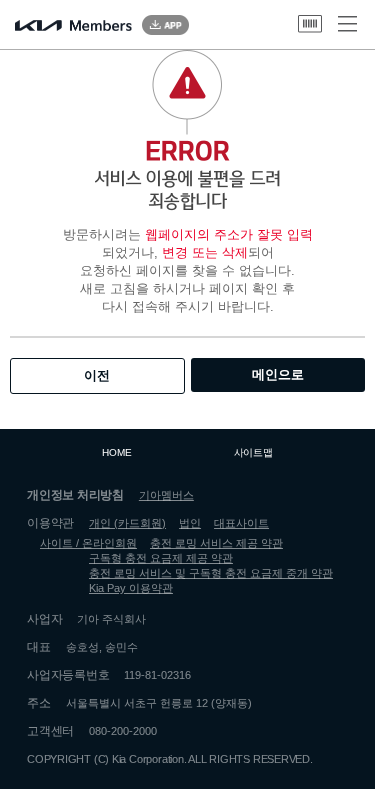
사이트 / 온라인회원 (88, 543)
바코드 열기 (310, 24)
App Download (165, 25)
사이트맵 (253, 452)
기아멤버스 (166, 495)
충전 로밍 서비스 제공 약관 (216, 543)
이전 (97, 375)
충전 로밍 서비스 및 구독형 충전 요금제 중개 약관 (211, 573)
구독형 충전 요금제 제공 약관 (161, 558)
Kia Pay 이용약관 (131, 588)
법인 (190, 523)
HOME (116, 452)
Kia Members (73, 25)
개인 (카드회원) (127, 523)
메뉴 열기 (347, 24)
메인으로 (278, 374)
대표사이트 (241, 523)
